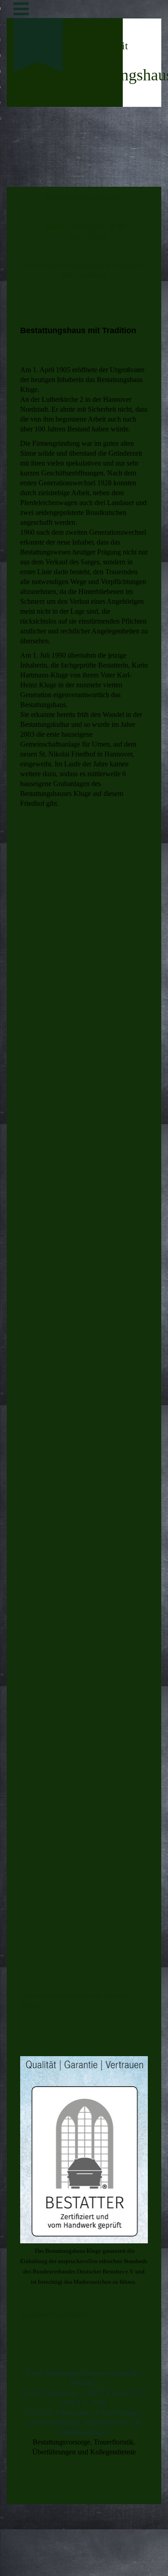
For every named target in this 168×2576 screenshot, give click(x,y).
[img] (38, 115)
